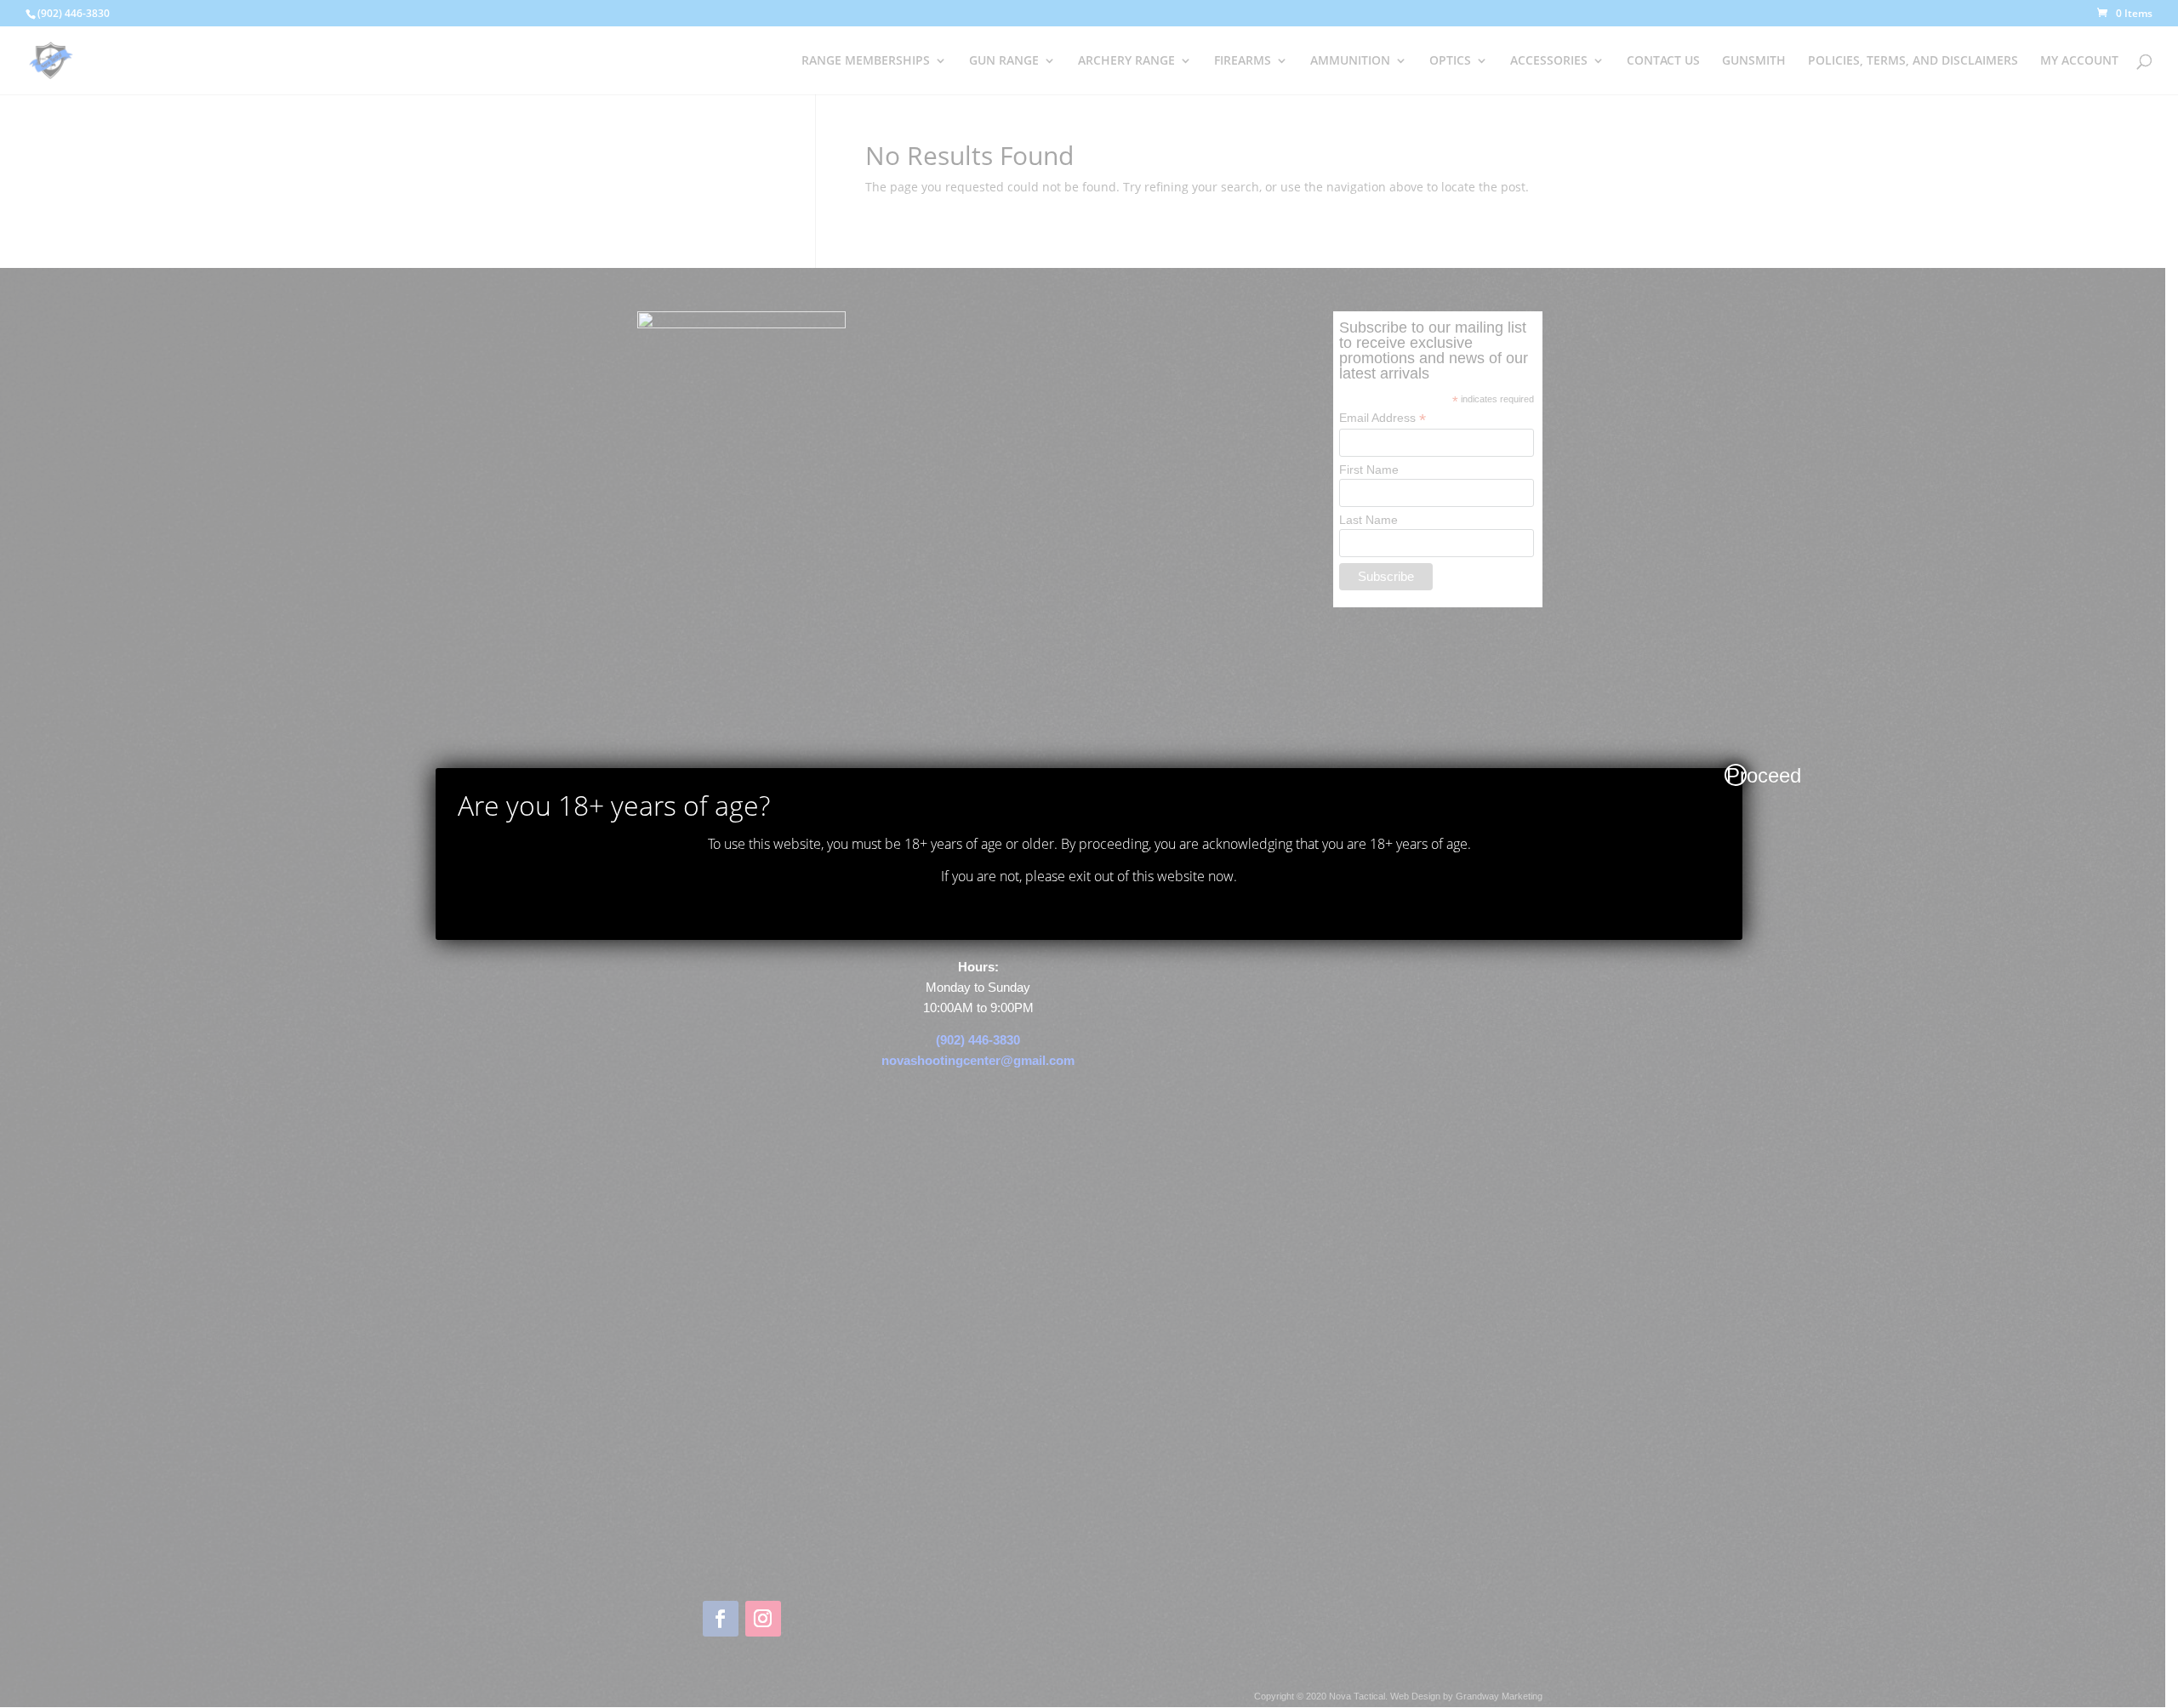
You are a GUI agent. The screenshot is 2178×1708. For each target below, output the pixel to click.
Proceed (1736, 775)
